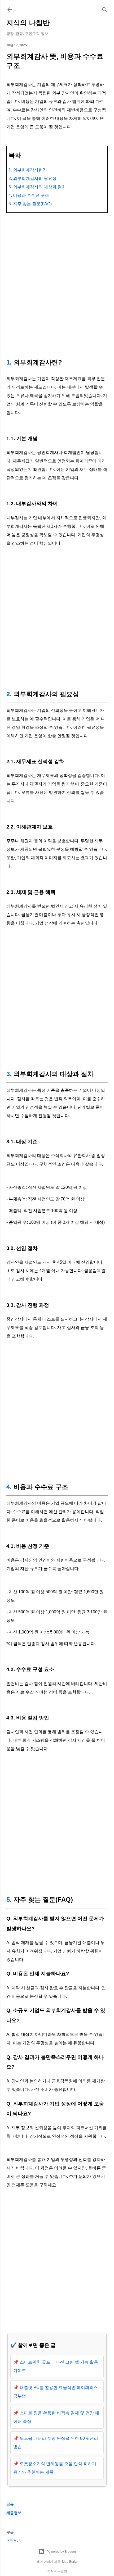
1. (9, 362)
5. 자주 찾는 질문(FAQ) (30, 204)
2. (9, 694)
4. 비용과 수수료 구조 (29, 195)
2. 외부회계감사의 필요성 (32, 178)
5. (9, 1899)
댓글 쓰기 (13, 2541)
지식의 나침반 (28, 23)
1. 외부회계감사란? (27, 170)
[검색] (104, 8)
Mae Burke (70, 2562)
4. (9, 1487)
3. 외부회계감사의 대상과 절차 (37, 187)
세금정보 (14, 2513)
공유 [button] (10, 2504)
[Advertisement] (57, 284)
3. (9, 1074)
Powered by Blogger (61, 2552)
